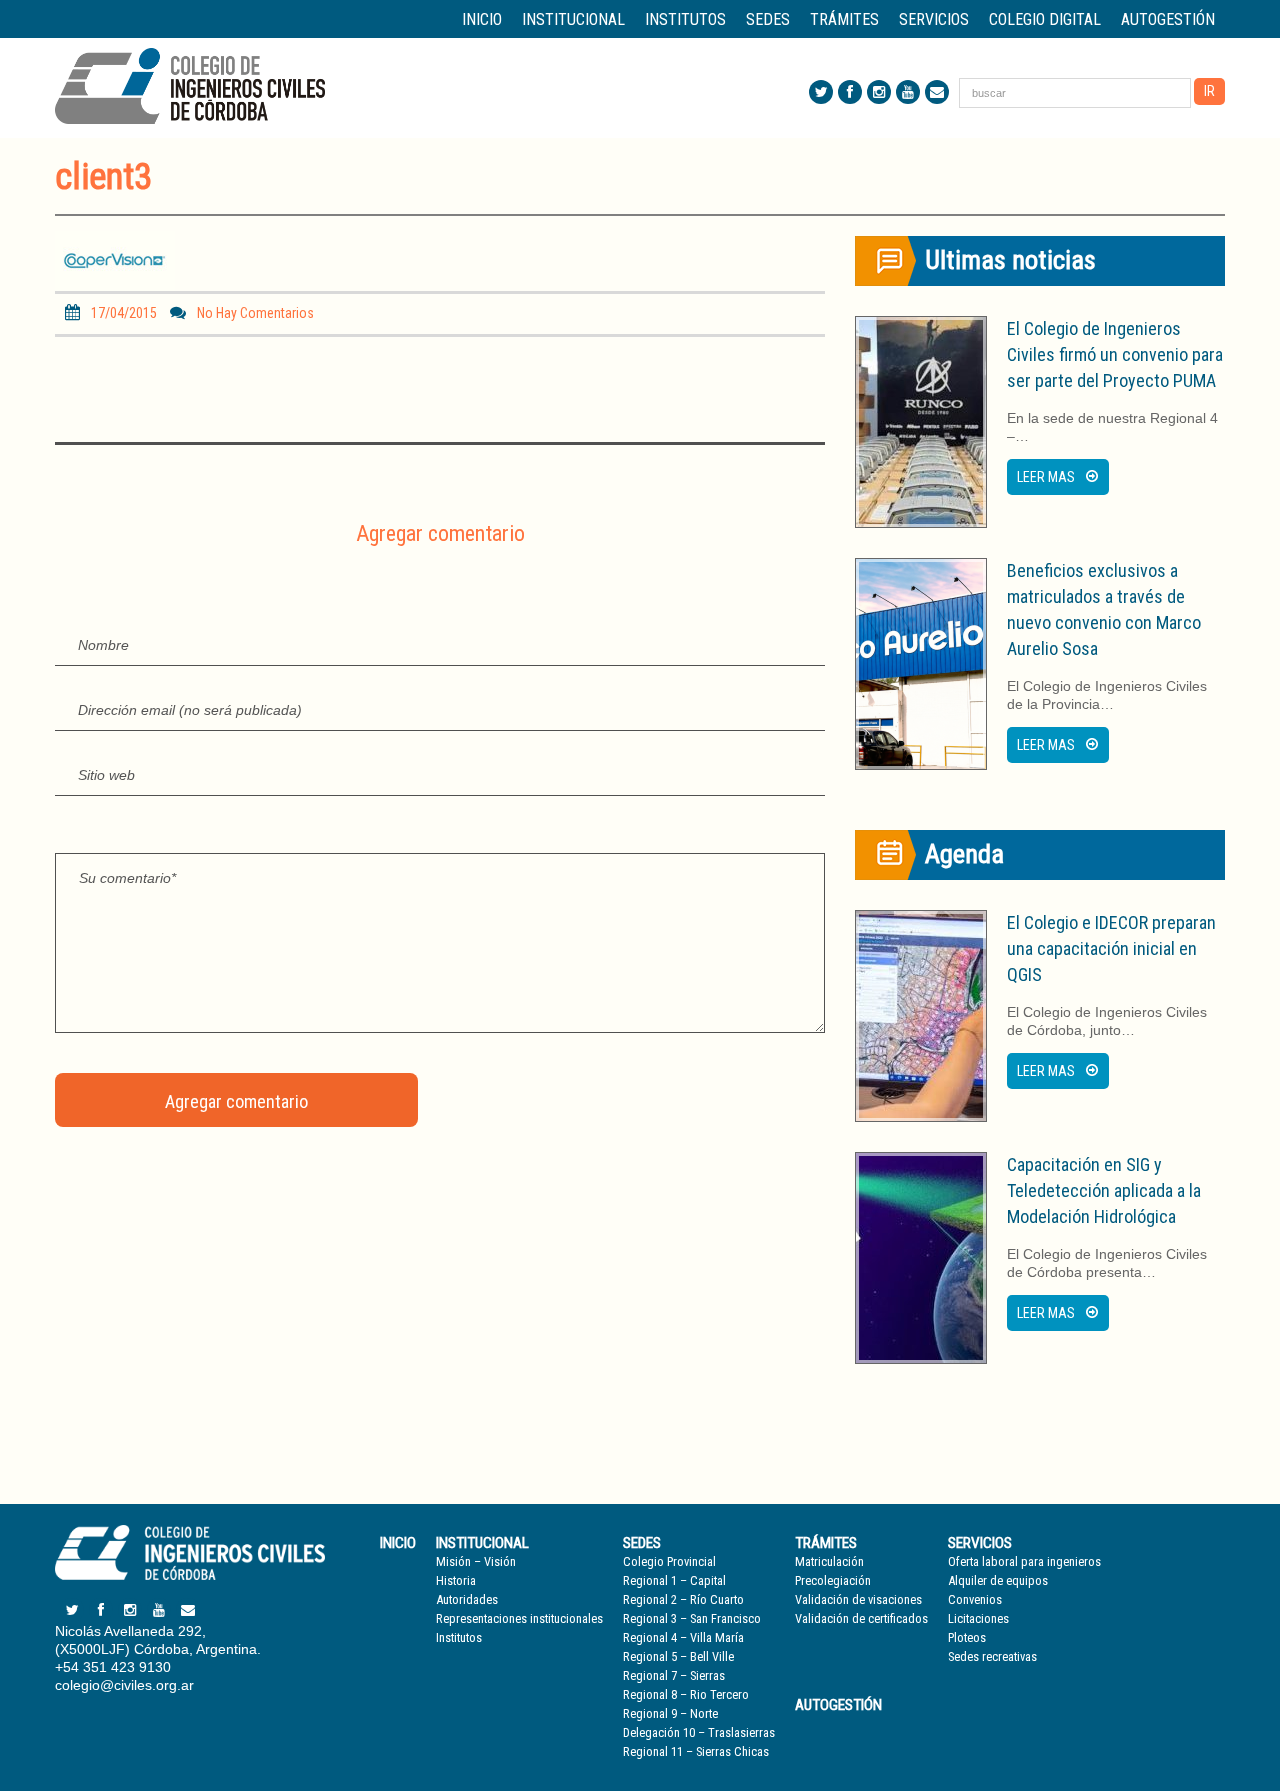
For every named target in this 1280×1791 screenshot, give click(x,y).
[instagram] (879, 92)
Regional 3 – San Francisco (692, 1618)
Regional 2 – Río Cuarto (683, 1599)
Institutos (685, 19)
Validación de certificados (861, 1618)
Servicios (980, 1543)
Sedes (642, 1543)
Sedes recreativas (992, 1656)
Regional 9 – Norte (670, 1713)
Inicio (482, 19)
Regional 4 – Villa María (683, 1637)
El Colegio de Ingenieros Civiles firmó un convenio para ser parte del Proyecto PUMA (1115, 354)
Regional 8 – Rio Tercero (686, 1694)
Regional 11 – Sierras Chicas (696, 1751)
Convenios (975, 1599)
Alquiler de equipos (998, 1580)
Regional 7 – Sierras (674, 1675)
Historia (456, 1580)
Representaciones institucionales (519, 1618)
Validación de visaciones (858, 1599)
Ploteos (967, 1637)
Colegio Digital (1045, 19)
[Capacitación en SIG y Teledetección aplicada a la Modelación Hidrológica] (921, 1258)
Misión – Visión (476, 1561)
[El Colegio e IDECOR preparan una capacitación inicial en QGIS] (921, 1016)
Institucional (482, 1543)
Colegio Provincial (669, 1561)
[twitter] (821, 92)
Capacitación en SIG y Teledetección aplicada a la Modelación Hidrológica (1104, 1190)
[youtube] (908, 92)
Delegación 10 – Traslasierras (699, 1732)
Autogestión (1168, 19)
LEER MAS (1046, 477)
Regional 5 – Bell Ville (678, 1656)
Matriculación (829, 1561)
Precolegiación (833, 1580)
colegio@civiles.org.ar (124, 1685)
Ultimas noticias (1010, 260)
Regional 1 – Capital (674, 1580)
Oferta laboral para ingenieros (1024, 1561)
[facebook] (850, 92)
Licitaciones (978, 1618)
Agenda (964, 854)
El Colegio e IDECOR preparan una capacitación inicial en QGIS (1111, 948)
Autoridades (467, 1599)
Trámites (826, 1543)
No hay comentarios (255, 313)
